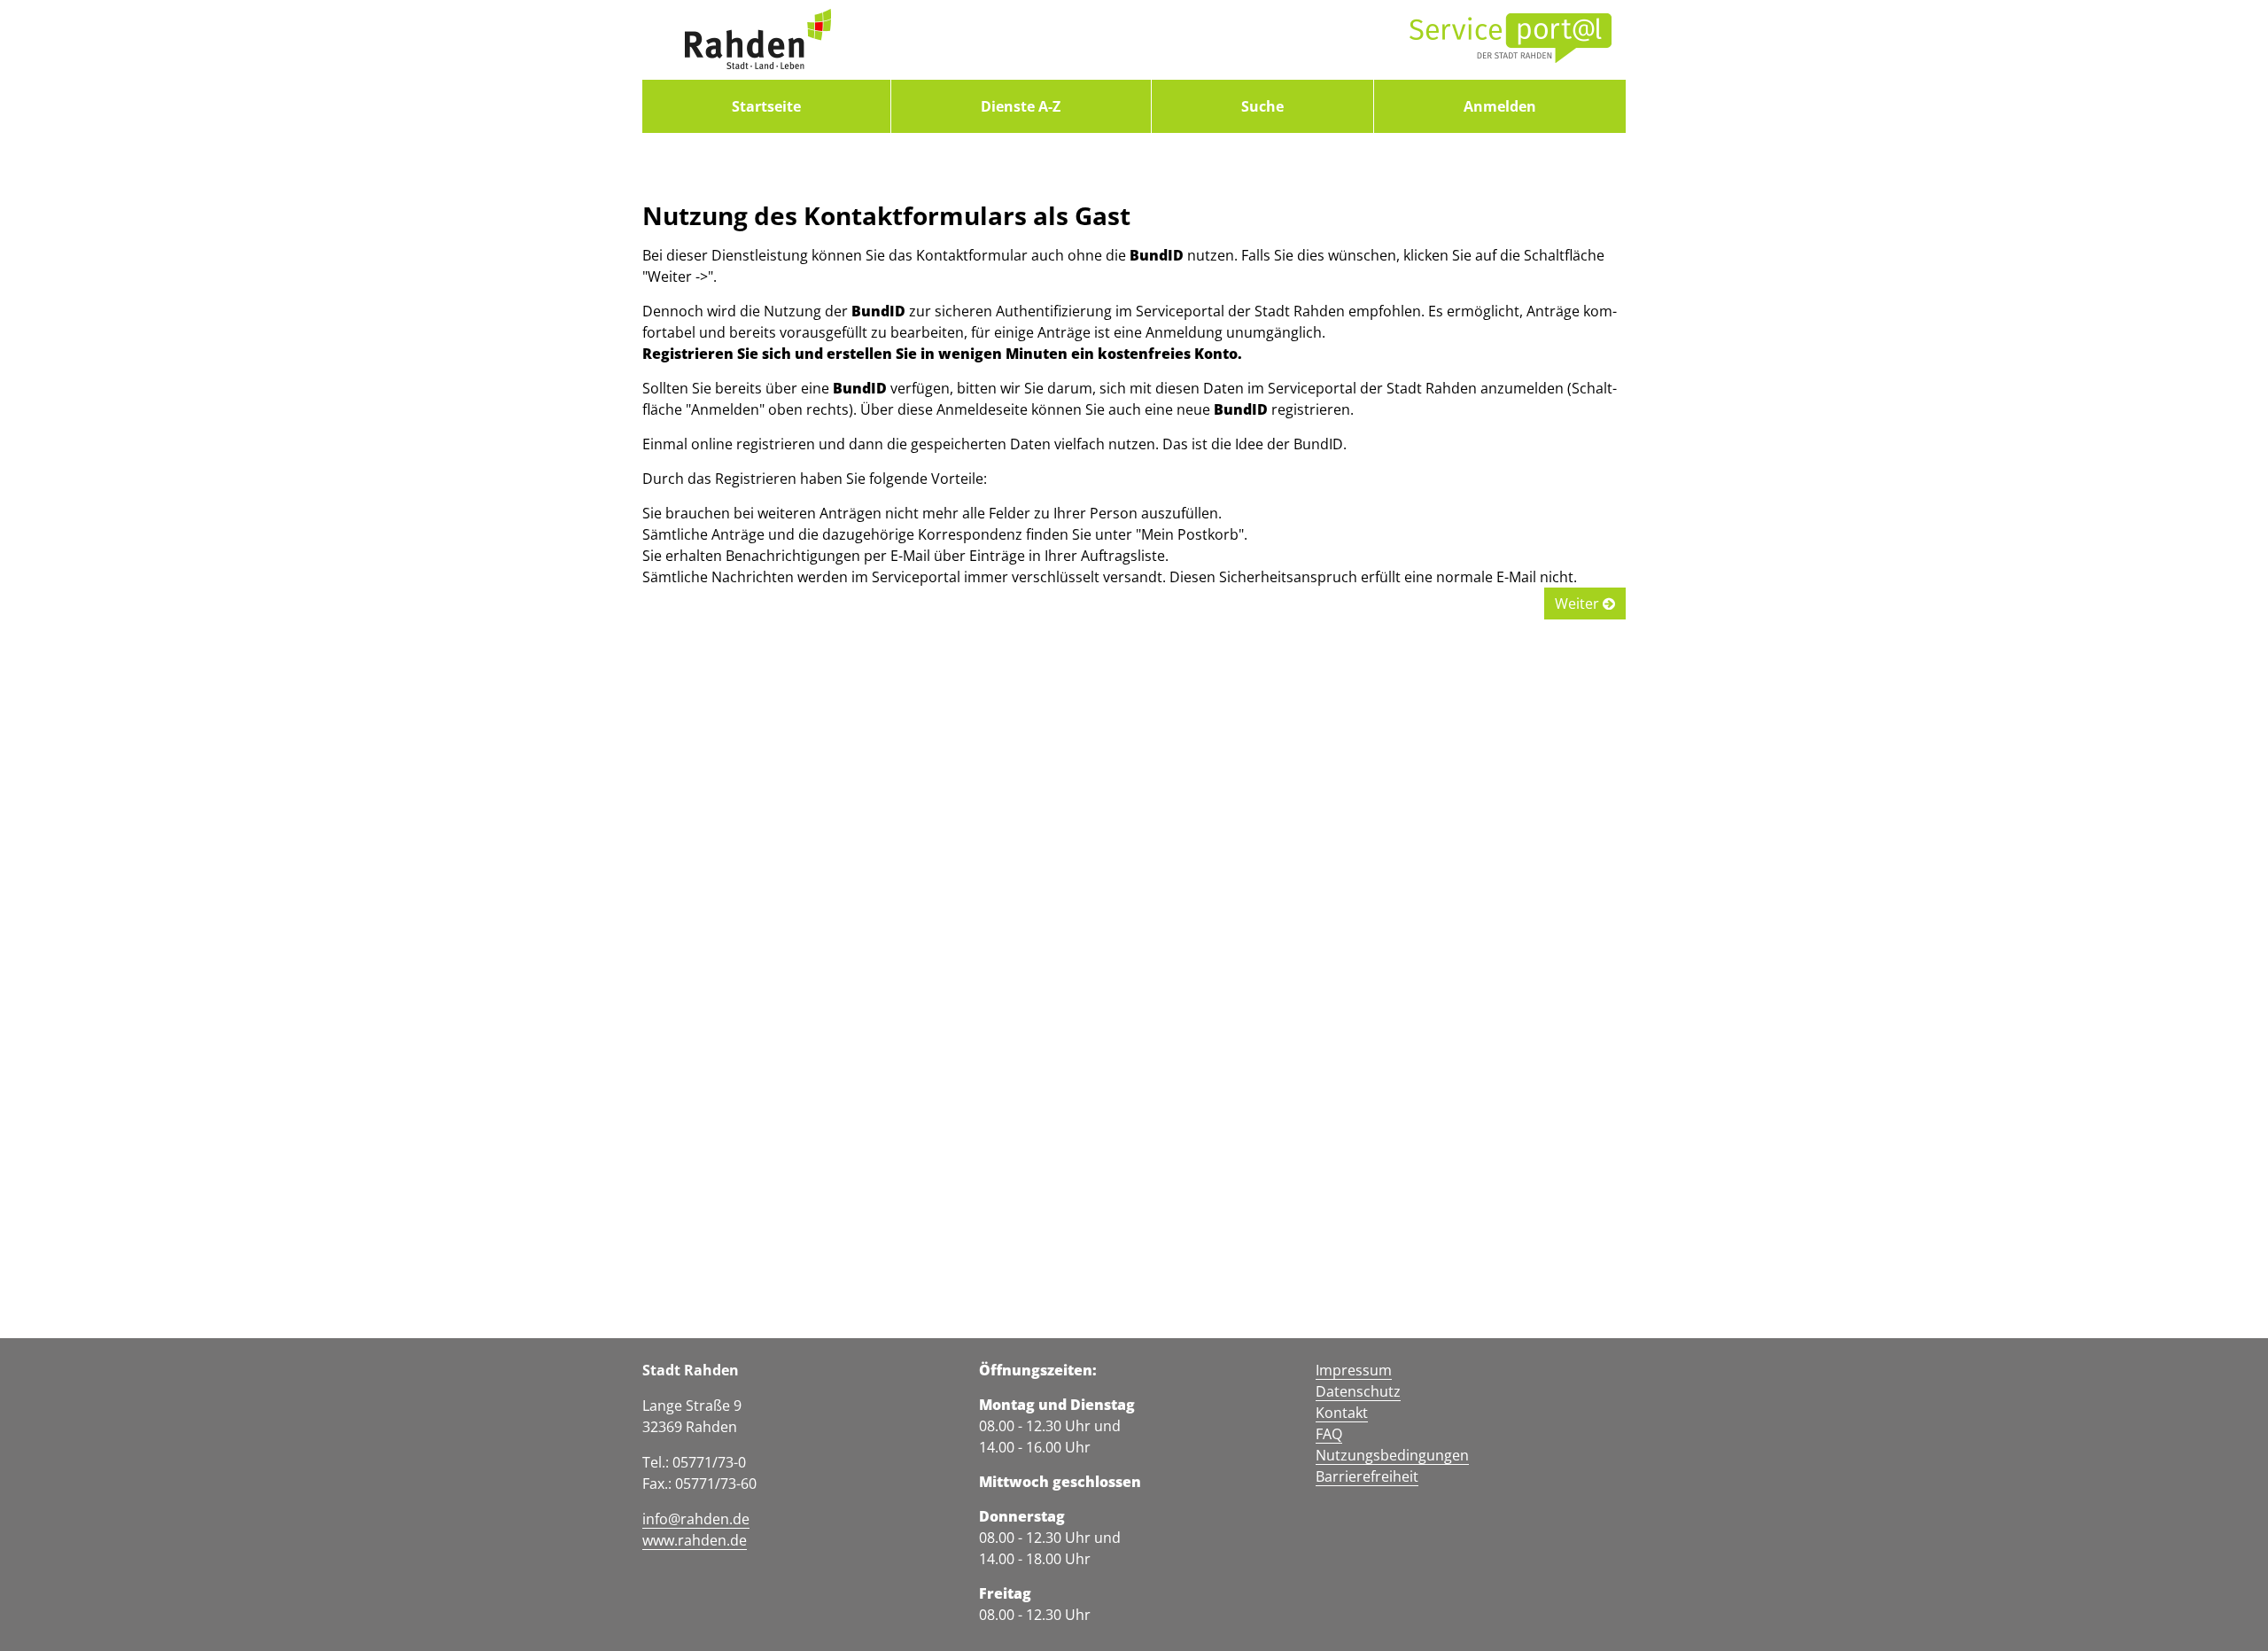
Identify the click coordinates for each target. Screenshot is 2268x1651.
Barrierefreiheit (1367, 1476)
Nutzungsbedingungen (1392, 1455)
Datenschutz (1358, 1391)
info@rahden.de (696, 1519)
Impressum (1354, 1370)
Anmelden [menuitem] (1500, 106)
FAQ (1329, 1434)
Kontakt (1342, 1413)
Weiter (1579, 604)
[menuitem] (766, 106)
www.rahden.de (695, 1540)
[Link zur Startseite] (757, 40)
